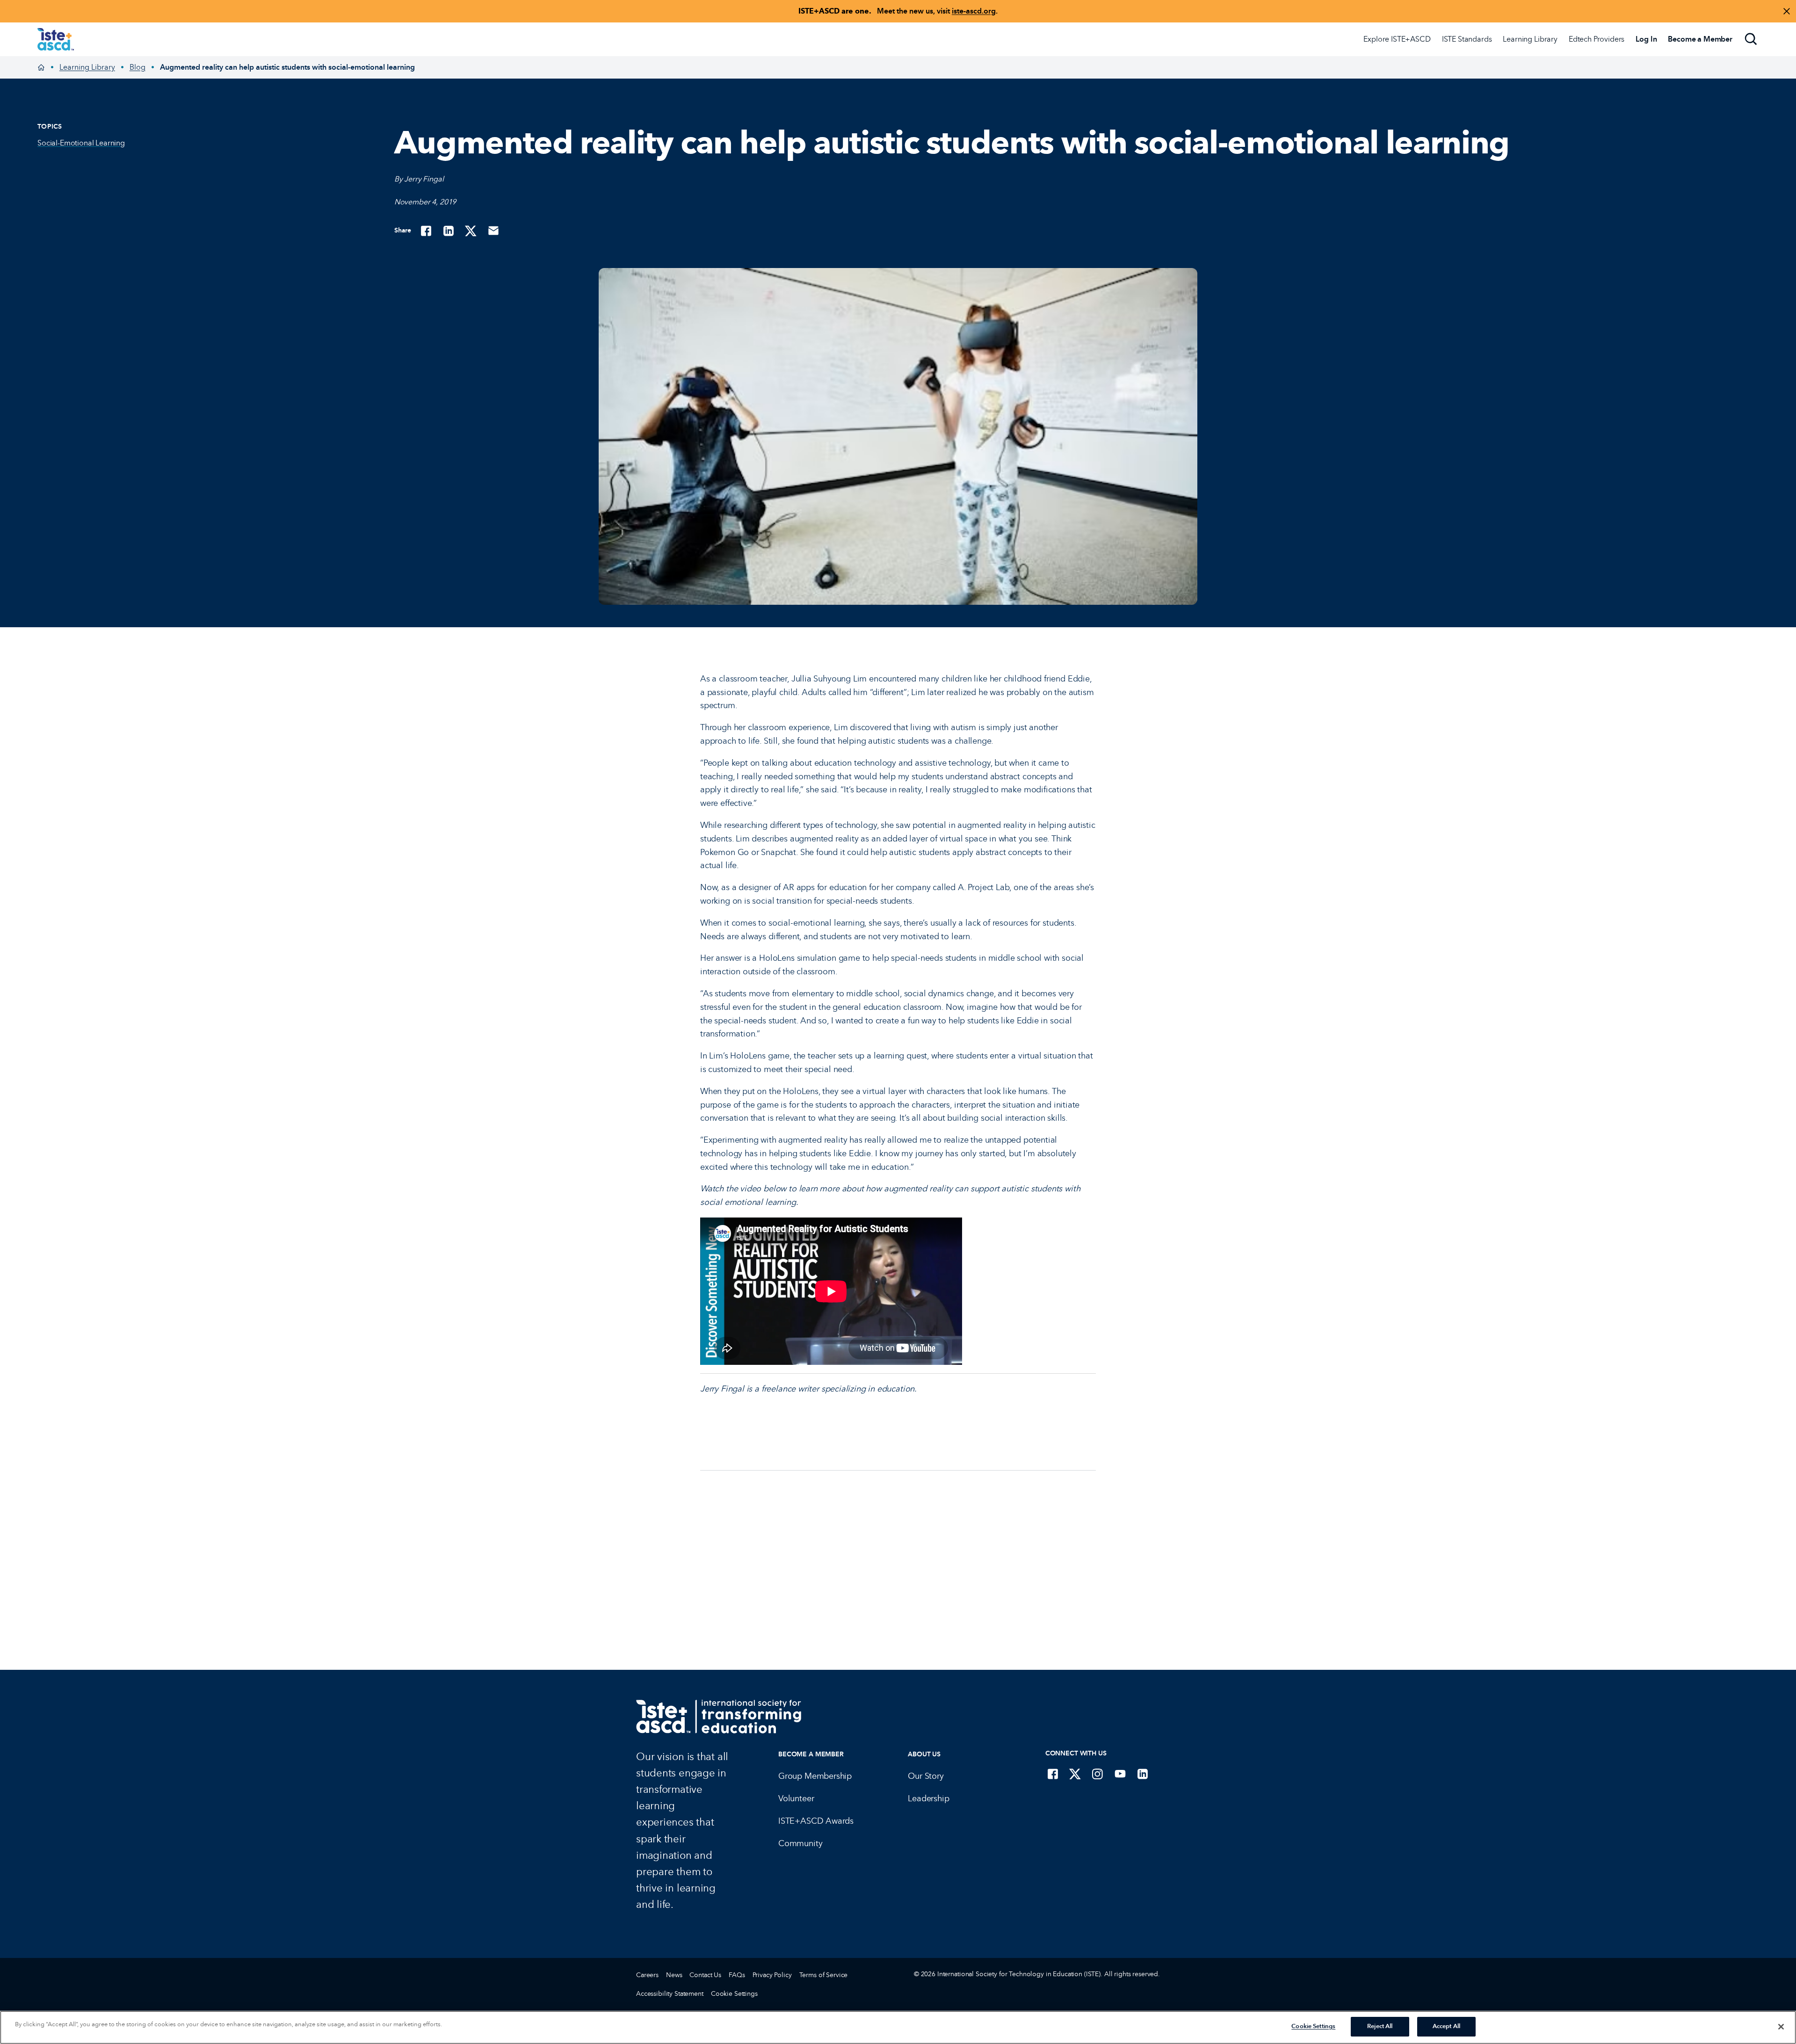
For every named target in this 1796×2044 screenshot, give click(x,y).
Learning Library (1530, 39)
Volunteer (796, 1798)
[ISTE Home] (56, 39)
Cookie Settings (734, 1994)
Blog (138, 67)
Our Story (926, 1776)
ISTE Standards (1467, 39)
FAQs (737, 1975)
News (674, 1975)
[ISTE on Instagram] (1098, 1774)
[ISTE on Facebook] (1053, 1774)
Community (800, 1843)
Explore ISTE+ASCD (1397, 39)
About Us (924, 1754)
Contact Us (705, 1975)
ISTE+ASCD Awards (816, 1821)
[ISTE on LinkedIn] (1143, 1774)
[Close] (1781, 2027)
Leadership (928, 1798)
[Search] (1751, 39)
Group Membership (815, 1776)
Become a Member (811, 1754)
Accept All (1446, 2026)
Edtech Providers (1597, 39)
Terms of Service (824, 1975)
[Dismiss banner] (1787, 11)
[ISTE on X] (1075, 1774)
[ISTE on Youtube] (1120, 1774)
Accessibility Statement (670, 1994)
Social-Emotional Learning (81, 143)
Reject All (1380, 2026)
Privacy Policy (772, 1975)
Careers (647, 1975)
